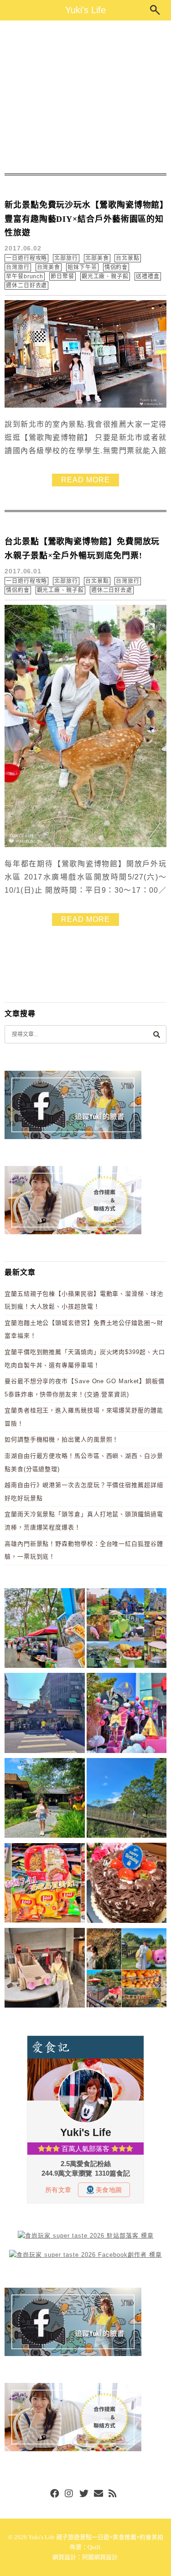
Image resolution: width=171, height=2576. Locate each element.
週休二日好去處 (26, 286)
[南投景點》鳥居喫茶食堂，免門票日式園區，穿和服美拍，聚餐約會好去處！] (45, 1800)
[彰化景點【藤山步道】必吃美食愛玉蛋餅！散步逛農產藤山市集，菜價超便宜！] (45, 1630)
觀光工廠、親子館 (105, 276)
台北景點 (128, 258)
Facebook (55, 2494)
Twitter (84, 2494)
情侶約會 (116, 267)
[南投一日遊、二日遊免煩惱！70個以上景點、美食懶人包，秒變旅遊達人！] (127, 1630)
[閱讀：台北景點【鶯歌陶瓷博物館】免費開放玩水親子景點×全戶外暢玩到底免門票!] (85, 845)
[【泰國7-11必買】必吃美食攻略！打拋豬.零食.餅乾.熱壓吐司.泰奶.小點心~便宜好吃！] (45, 1884)
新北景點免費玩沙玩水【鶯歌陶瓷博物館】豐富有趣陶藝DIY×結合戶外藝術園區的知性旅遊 (84, 219)
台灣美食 (49, 267)
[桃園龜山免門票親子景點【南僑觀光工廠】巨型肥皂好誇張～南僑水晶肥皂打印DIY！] (45, 1970)
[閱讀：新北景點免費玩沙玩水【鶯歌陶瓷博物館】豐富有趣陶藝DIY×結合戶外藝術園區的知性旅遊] (85, 406)
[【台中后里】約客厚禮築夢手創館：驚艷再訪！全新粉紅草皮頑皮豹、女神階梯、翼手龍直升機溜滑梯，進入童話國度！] (127, 1715)
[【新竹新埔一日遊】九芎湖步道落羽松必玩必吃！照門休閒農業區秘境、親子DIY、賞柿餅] (127, 1970)
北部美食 (97, 258)
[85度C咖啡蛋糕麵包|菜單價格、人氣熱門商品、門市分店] (127, 1884)
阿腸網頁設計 (100, 2557)
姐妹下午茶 (82, 267)
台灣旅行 (18, 267)
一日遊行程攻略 (26, 258)
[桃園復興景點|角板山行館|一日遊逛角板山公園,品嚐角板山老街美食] (127, 1800)
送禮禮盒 (148, 276)
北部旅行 (66, 258)
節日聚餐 (62, 276)
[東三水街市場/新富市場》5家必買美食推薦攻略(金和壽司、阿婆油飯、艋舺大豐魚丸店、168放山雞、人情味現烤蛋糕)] (45, 1715)
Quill (94, 2547)
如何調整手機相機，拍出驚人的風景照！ (62, 1439)
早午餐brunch (25, 276)
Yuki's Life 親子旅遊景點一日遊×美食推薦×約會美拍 (96, 2537)
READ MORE (85, 480)
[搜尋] (156, 1034)
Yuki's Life (85, 10)
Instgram (69, 2494)
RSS (113, 2494)
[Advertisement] (85, 97)
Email (98, 2494)
